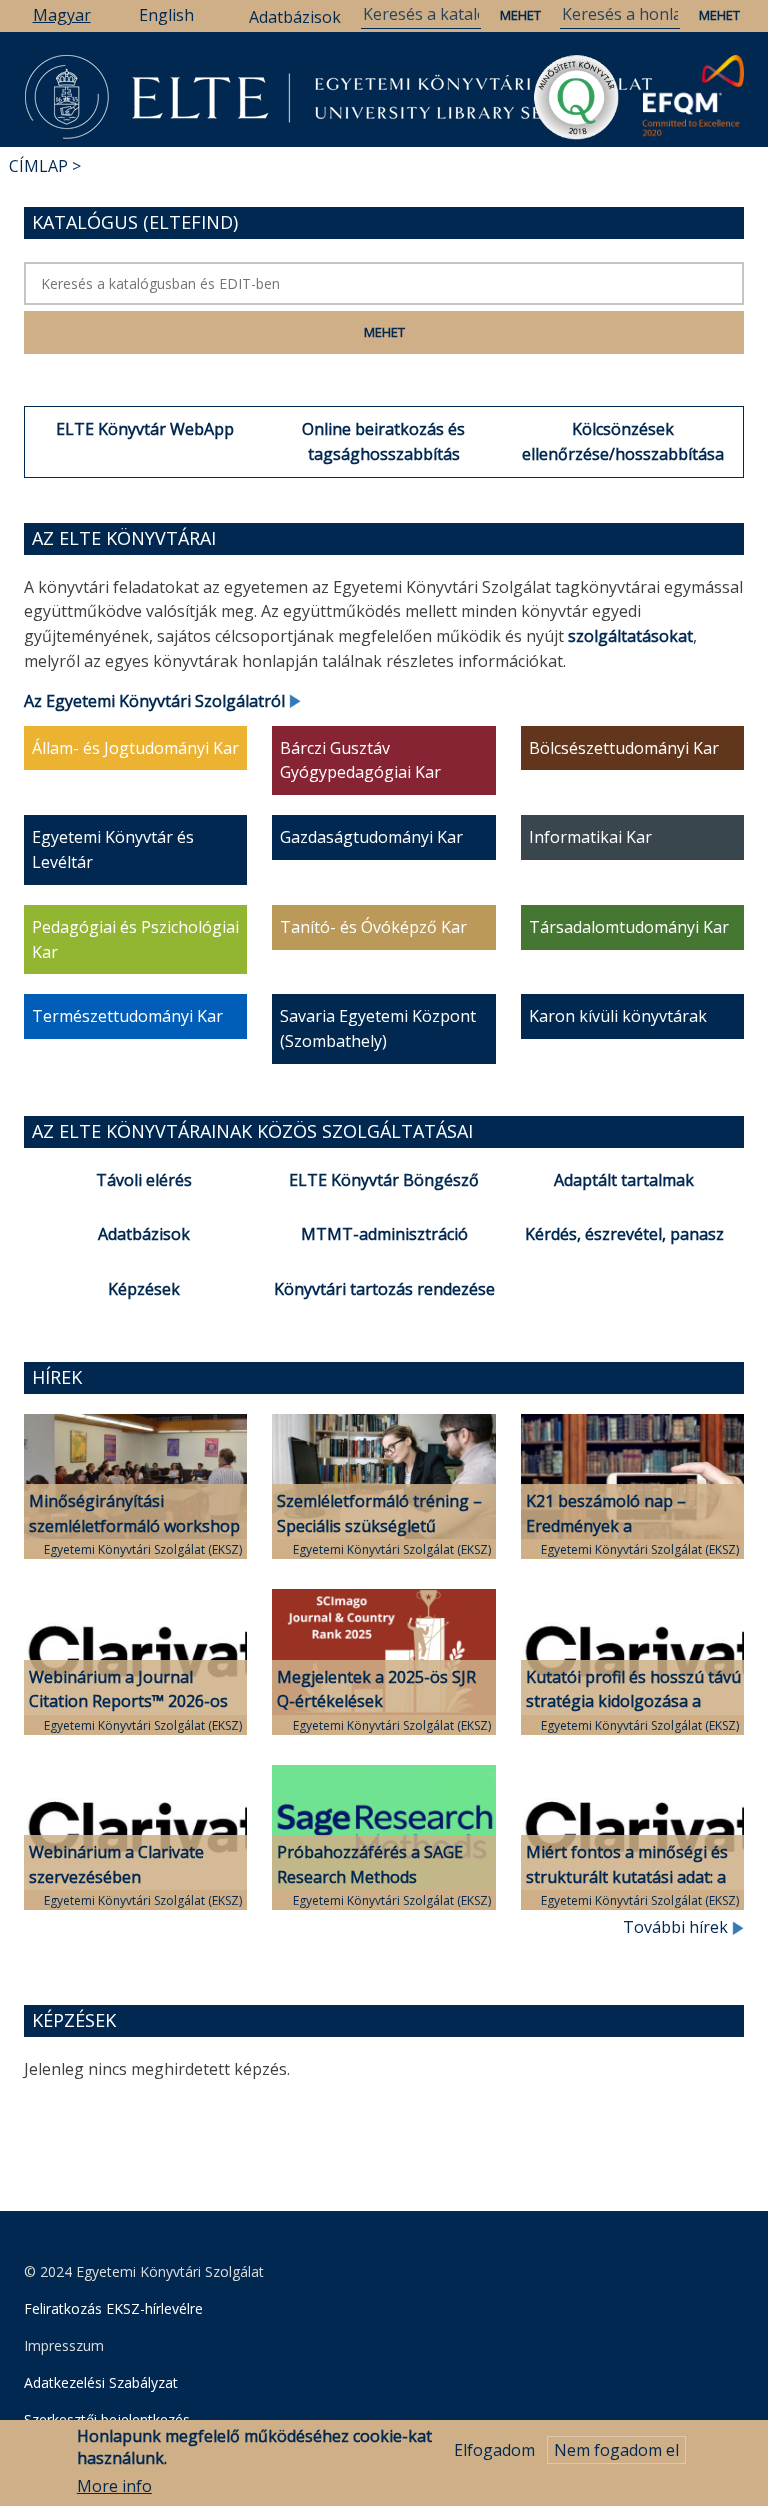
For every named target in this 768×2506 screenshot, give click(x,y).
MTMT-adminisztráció (384, 1234)
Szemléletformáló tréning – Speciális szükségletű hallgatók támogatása (379, 1526)
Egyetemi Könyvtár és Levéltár (113, 849)
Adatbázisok (295, 17)
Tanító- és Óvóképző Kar (373, 927)
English (166, 15)
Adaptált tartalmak (624, 1180)
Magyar (62, 15)
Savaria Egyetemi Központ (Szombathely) (378, 1028)
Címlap (38, 166)
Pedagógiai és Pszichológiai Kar (135, 939)
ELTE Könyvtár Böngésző (384, 1180)
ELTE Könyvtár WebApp (145, 429)
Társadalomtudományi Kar (629, 927)
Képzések (144, 1289)
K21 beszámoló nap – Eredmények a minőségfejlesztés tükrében (631, 1526)
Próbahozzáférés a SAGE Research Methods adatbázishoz (370, 1877)
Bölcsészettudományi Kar (624, 748)
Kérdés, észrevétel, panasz (624, 1234)
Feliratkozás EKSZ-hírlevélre (113, 2308)
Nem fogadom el (616, 2450)
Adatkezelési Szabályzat (101, 2382)
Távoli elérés (144, 1180)
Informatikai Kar (590, 837)
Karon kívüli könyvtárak (618, 1016)
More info (114, 2486)
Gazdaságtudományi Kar (371, 837)
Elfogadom (494, 2450)
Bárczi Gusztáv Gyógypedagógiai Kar (360, 760)
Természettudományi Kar (127, 1016)
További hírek (677, 1927)
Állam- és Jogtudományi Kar (135, 748)
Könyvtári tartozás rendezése (384, 1289)
